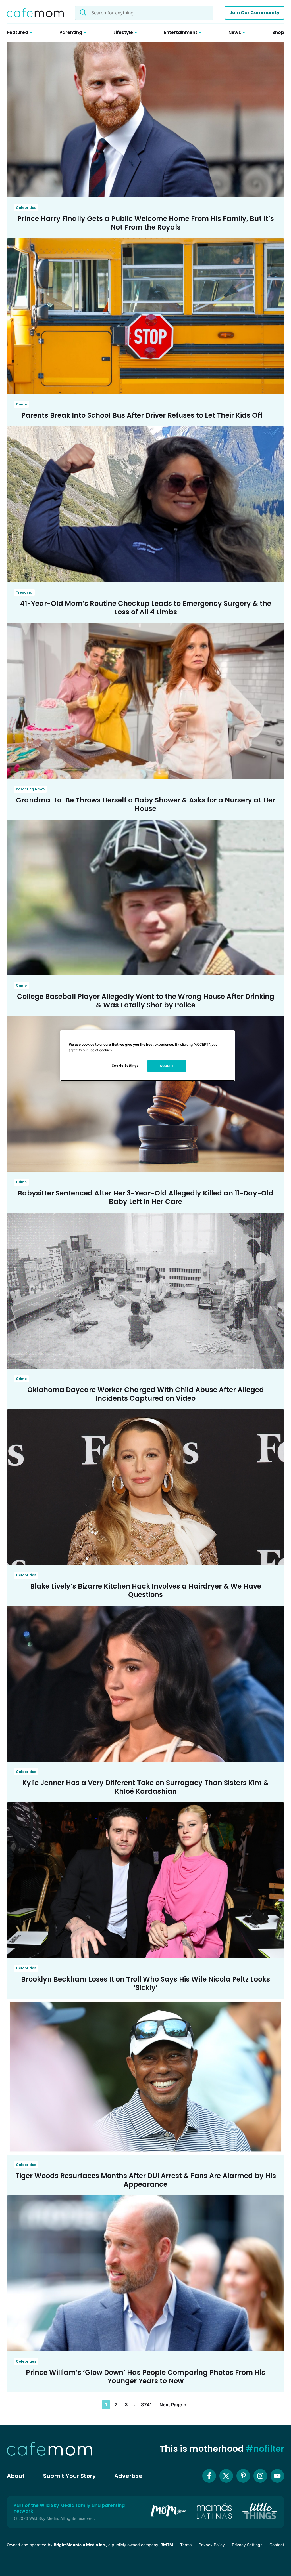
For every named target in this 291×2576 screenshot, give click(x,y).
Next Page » (173, 2405)
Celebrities (26, 208)
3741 (146, 2405)
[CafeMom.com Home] (35, 13)
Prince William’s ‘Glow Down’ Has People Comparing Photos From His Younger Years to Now (145, 2377)
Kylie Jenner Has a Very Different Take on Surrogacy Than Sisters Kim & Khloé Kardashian (145, 1787)
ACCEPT (167, 1066)
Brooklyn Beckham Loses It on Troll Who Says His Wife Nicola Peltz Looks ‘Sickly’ (145, 1983)
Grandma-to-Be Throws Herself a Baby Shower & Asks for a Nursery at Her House (145, 804)
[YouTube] (277, 2476)
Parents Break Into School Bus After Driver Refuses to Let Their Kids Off (142, 415)
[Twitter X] (226, 2476)
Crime (21, 404)
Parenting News (30, 789)
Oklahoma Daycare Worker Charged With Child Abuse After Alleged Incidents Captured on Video (146, 1394)
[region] (147, 1056)
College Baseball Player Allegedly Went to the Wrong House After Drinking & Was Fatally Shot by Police (146, 1001)
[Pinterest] (243, 2476)
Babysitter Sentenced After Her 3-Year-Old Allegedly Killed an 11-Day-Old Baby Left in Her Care (145, 1197)
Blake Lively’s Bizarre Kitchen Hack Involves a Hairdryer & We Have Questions (146, 1590)
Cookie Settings (125, 1066)
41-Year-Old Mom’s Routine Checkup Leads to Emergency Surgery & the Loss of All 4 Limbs (146, 608)
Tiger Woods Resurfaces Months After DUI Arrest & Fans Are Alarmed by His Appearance (146, 2180)
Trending (24, 592)
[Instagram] (260, 2476)
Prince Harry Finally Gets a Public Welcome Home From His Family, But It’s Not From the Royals (146, 223)
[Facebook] (209, 2476)
